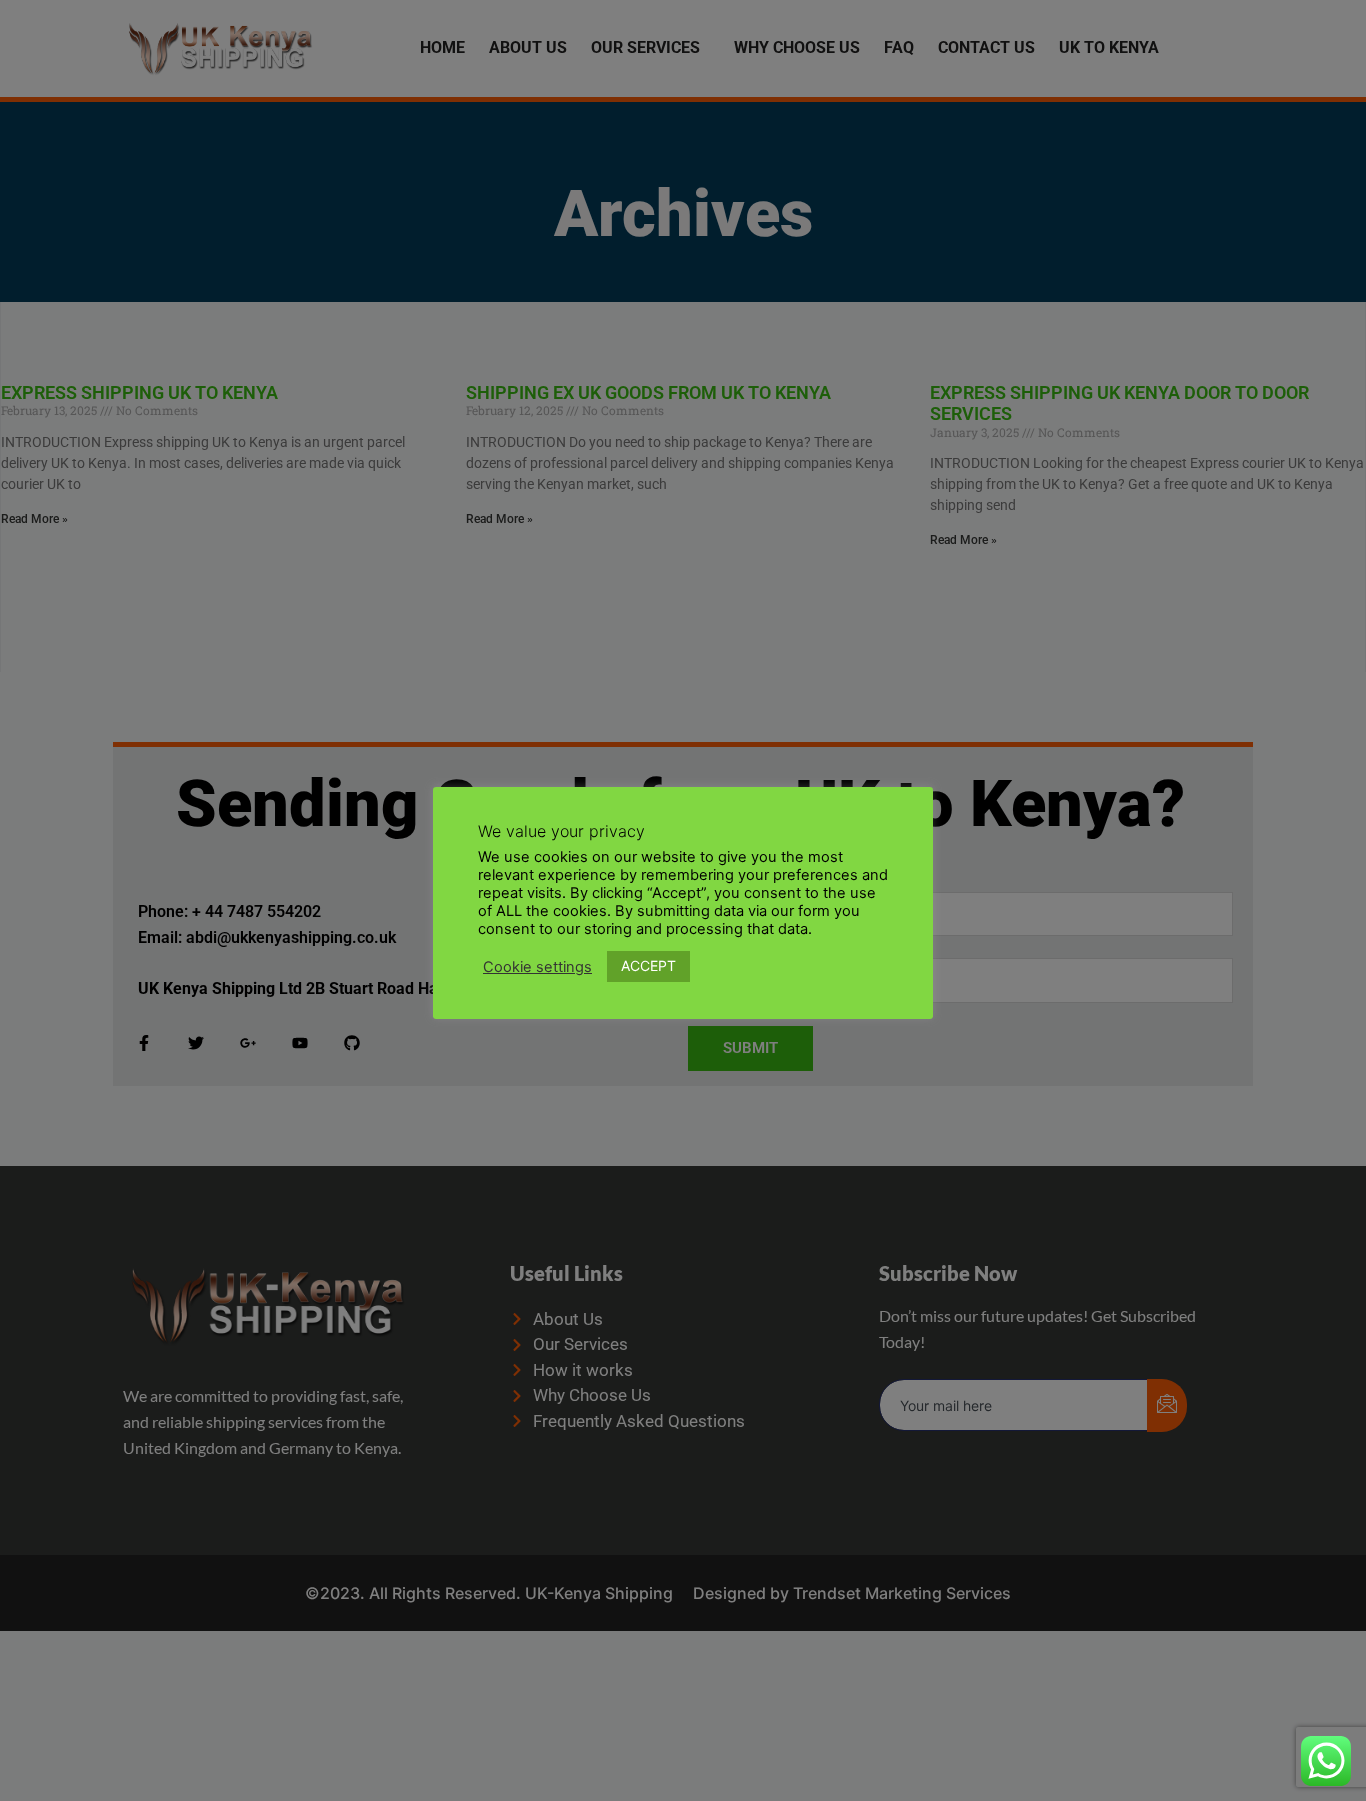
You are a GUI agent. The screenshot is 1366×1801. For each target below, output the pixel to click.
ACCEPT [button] (648, 965)
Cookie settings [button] (537, 966)
